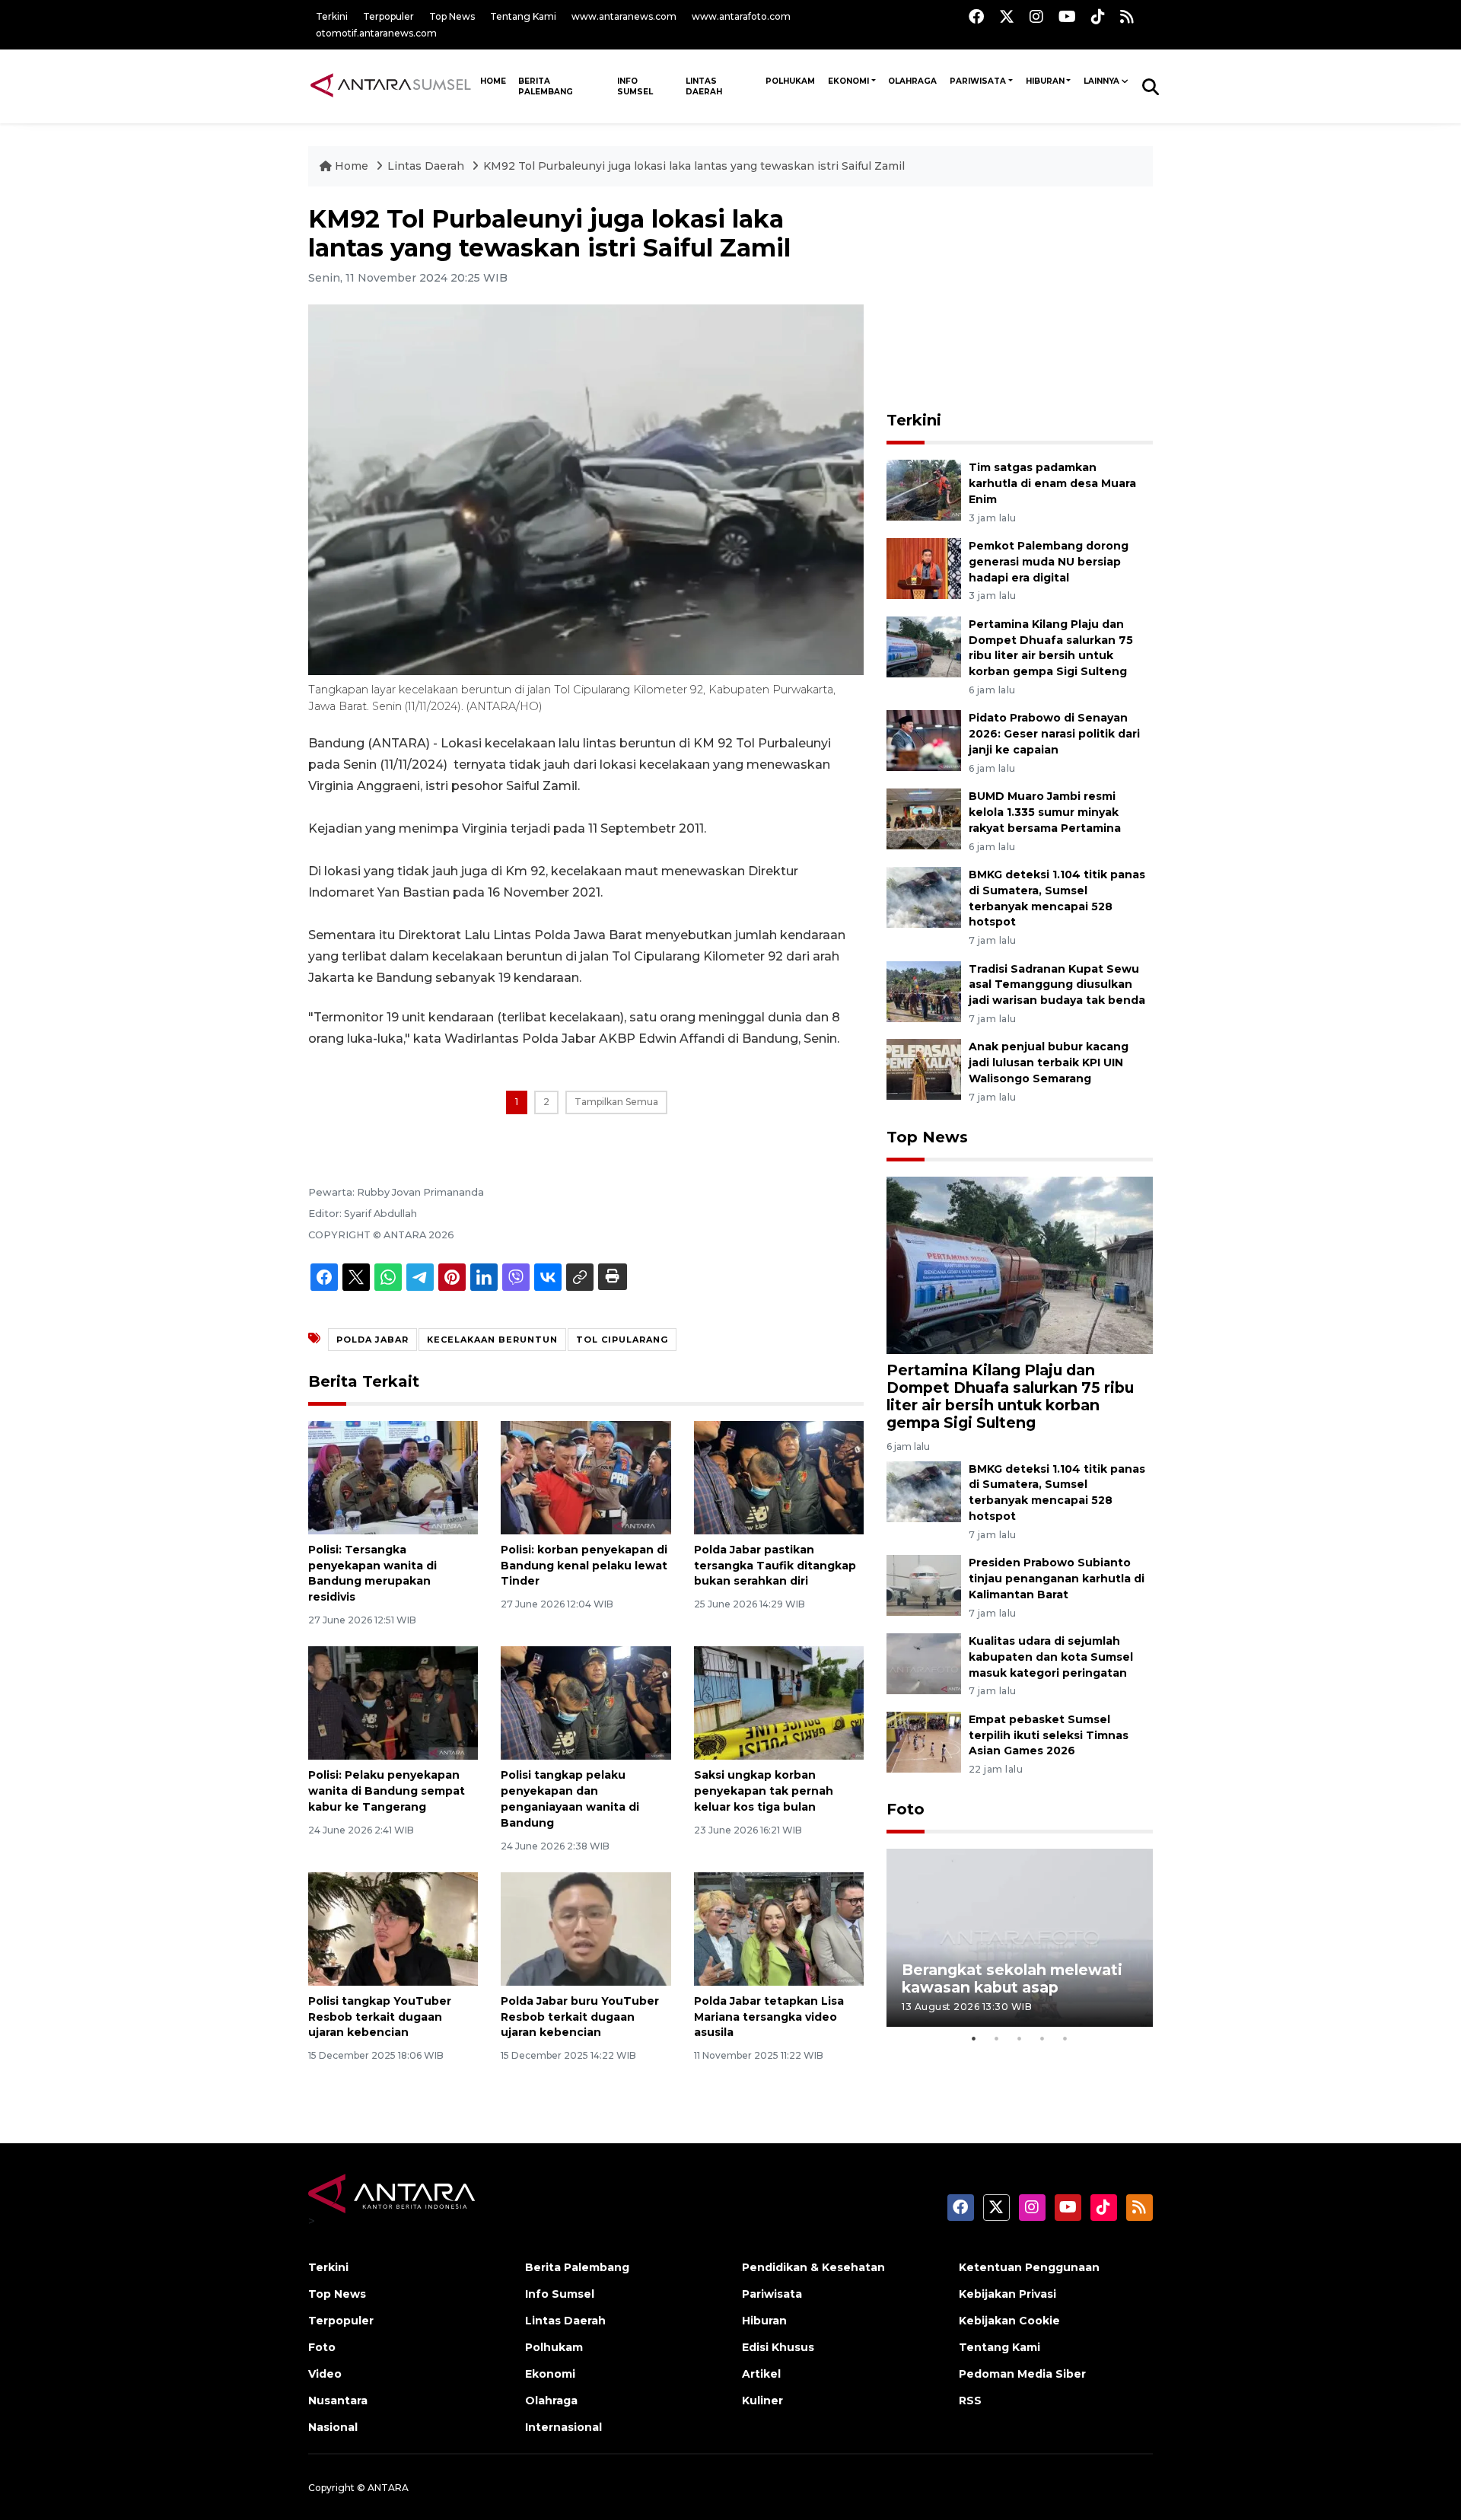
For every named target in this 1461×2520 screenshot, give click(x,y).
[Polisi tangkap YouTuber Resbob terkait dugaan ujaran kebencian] (393, 1928)
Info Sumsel (635, 86)
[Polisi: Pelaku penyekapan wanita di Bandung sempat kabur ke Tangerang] (393, 1702)
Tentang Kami (523, 16)
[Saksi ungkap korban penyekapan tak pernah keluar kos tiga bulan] (779, 1702)
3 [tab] (1020, 2038)
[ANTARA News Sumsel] (391, 86)
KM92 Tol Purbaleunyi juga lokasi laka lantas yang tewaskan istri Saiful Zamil (694, 166)
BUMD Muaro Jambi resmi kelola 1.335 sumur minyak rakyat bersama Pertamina (1045, 812)
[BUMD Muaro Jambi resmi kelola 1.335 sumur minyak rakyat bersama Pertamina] (924, 818)
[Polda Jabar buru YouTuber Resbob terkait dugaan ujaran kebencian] (586, 1928)
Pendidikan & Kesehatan (813, 2267)
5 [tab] (1065, 2038)
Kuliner (762, 2401)
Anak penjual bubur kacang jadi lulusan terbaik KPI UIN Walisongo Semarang (1049, 1062)
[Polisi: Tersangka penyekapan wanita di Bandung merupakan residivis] (393, 1477)
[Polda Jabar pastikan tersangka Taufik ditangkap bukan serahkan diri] (779, 1477)
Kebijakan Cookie (1009, 2321)
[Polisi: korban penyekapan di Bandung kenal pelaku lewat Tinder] (586, 1477)
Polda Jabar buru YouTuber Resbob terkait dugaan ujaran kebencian (580, 2017)
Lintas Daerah (704, 86)
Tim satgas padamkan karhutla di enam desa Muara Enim (1052, 483)
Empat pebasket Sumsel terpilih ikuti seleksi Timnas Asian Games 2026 (1049, 1735)
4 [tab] (1042, 2038)
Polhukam (790, 81)
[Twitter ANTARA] (1007, 16)
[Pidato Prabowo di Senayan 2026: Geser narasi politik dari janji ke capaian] (924, 740)
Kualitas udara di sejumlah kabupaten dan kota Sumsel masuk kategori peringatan (1051, 1657)
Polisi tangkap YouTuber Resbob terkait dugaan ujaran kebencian (380, 2017)
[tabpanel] (1020, 1937)
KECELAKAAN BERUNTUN (492, 1340)
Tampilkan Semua (616, 1102)
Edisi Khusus (778, 2347)
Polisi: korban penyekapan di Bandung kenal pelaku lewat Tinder (584, 1566)
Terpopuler (388, 16)
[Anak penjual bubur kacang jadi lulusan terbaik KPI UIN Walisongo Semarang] (924, 1069)
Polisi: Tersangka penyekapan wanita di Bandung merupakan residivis (372, 1573)
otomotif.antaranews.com (376, 33)
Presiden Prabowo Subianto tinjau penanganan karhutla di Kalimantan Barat (1057, 1579)
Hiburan (1045, 81)
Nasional (333, 2427)
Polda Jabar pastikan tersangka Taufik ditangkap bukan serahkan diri (775, 1566)
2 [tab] (997, 2038)
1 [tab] (974, 2038)
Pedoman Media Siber (1022, 2374)
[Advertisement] (1020, 300)
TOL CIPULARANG (622, 1340)
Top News (452, 16)
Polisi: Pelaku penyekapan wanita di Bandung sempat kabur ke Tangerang (387, 1791)
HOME (493, 81)
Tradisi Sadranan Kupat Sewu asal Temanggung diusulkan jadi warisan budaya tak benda (1057, 985)
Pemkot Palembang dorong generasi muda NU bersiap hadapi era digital (1049, 562)
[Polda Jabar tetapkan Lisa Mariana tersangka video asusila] (779, 1928)
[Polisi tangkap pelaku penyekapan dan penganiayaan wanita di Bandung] (586, 1702)
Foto (906, 1809)
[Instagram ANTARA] (1036, 16)
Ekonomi (848, 81)
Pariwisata (978, 81)
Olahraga (912, 81)
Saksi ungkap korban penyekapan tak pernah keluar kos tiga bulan (764, 1791)
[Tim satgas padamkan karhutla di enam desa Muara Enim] (924, 489)
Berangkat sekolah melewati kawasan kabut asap (1012, 1978)
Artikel (761, 2374)
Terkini (332, 16)
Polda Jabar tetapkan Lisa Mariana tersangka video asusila (769, 2017)
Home (352, 166)
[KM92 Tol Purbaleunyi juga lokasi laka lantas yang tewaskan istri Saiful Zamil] (1020, 1265)
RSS (970, 2401)
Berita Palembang (546, 86)
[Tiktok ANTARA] (1098, 16)
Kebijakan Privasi (1007, 2294)
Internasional (563, 2427)
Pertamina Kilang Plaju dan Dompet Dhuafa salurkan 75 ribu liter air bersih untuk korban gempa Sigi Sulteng (1010, 1396)
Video (325, 2374)
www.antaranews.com (624, 16)
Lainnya (1101, 81)
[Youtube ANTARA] (1067, 16)
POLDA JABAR (372, 1340)
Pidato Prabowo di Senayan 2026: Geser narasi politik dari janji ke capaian (1054, 734)
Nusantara (338, 2401)
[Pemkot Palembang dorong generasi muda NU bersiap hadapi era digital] (924, 567)
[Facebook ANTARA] (976, 16)
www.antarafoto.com (741, 16)
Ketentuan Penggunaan (1029, 2267)
